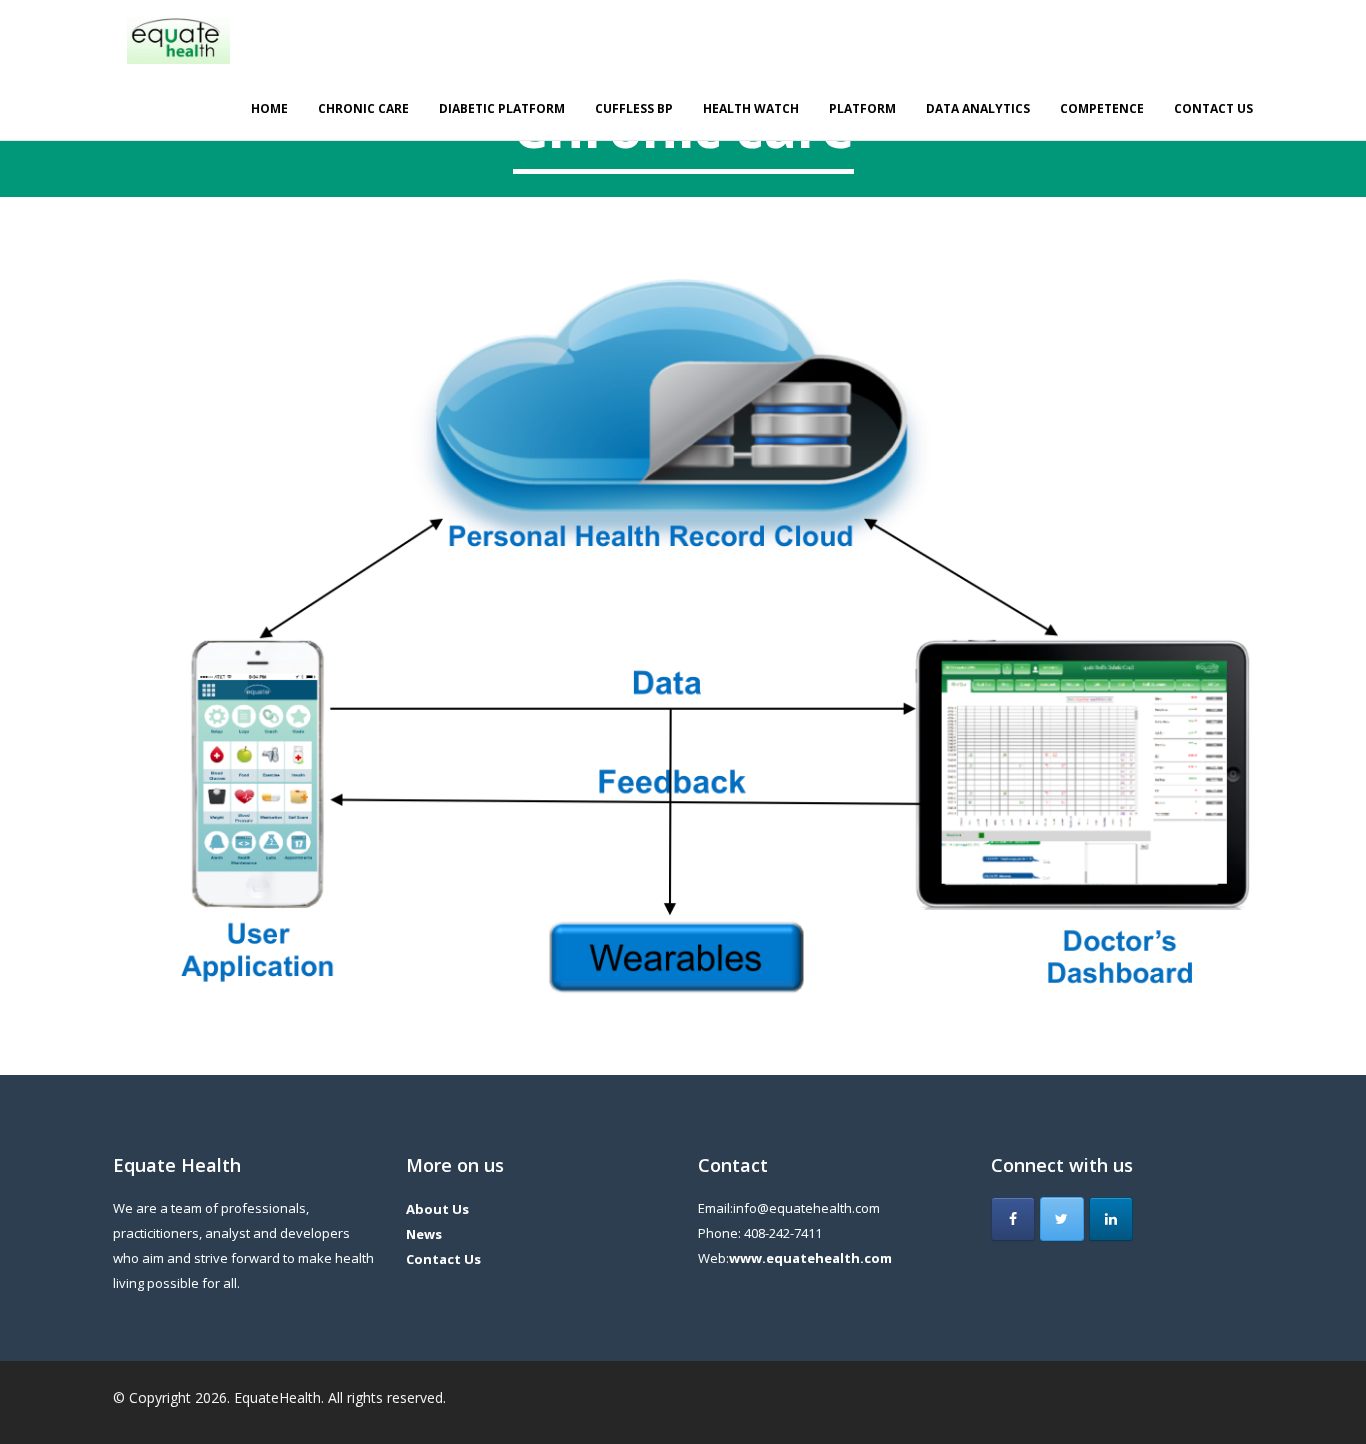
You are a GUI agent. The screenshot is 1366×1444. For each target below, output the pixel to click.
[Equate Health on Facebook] (1013, 1219)
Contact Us (1213, 108)
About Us (437, 1209)
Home (269, 108)
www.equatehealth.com (810, 1258)
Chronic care (363, 108)
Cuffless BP (634, 108)
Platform (862, 108)
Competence (1102, 108)
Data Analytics (978, 108)
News (424, 1234)
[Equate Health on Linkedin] (1111, 1219)
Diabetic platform (502, 108)
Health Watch (751, 108)
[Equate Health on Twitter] (1062, 1219)
